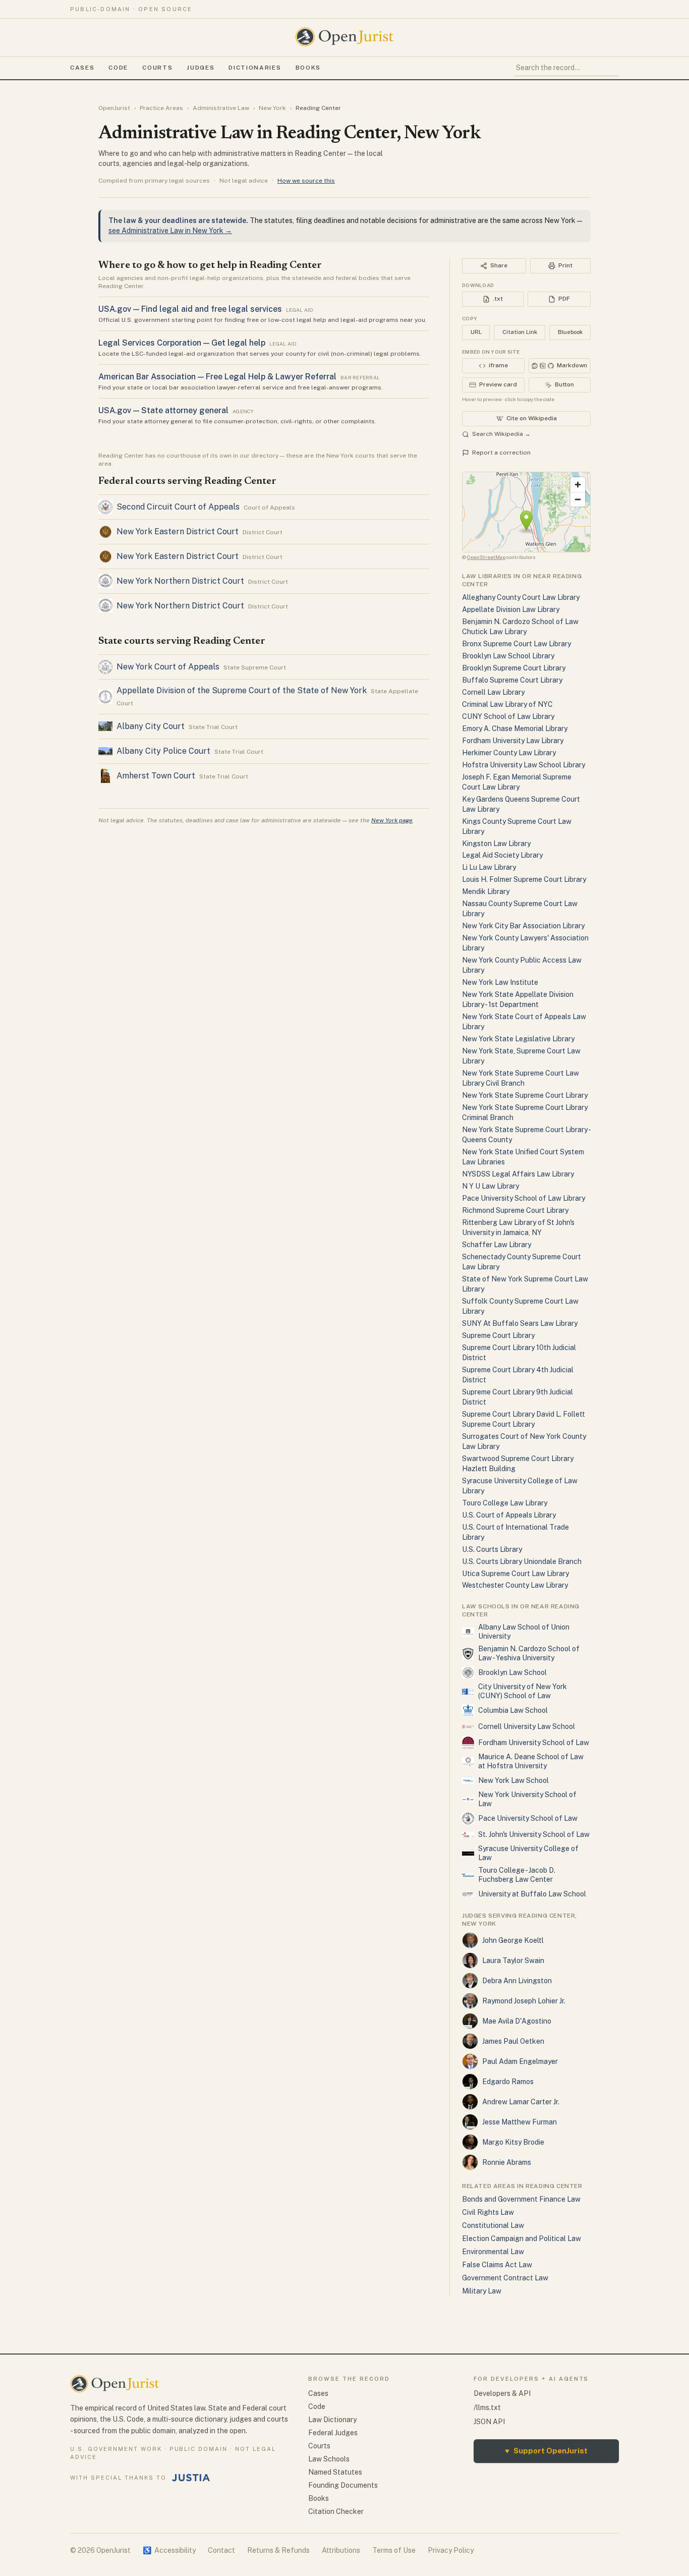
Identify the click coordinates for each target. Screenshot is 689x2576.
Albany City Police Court (163, 751)
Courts (157, 68)
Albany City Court (151, 726)
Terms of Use (394, 2550)
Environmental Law (493, 2252)
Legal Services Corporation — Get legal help (182, 343)
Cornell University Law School (527, 1726)
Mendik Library (486, 891)
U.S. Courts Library (492, 1549)
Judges (200, 68)
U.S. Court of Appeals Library (509, 1515)
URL (476, 332)
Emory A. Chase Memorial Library (515, 729)
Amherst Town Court (156, 776)
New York (272, 108)
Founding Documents (343, 2485)
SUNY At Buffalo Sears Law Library (520, 1323)
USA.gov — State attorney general (163, 410)
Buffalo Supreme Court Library (512, 680)
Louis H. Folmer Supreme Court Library (524, 879)
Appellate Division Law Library (511, 609)
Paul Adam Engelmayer (520, 2061)
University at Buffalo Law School (532, 1894)
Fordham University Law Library (513, 741)
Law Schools (329, 2459)
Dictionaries (255, 68)
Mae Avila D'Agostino (517, 2021)
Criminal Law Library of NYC (507, 704)
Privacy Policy (451, 2550)
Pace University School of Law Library (524, 1198)
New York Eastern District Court (178, 531)
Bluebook (570, 332)
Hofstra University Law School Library (524, 765)
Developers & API (502, 2393)
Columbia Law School (513, 1710)
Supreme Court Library (498, 1335)
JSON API (489, 2422)
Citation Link (520, 332)
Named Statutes (335, 2472)
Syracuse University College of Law (528, 1853)
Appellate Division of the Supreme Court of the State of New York (242, 690)
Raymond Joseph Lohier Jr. (524, 2001)
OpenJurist (114, 108)
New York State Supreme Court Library (525, 1095)
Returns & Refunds (278, 2550)
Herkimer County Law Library (509, 753)
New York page (392, 820)
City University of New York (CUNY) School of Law (523, 1691)
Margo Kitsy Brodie (513, 2142)
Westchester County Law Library (515, 1585)
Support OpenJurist (546, 2451)
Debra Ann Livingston (517, 1981)
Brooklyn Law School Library (508, 656)
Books (308, 68)
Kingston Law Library (496, 844)
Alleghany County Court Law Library (521, 597)
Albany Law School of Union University (524, 1632)
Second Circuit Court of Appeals (178, 507)
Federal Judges (333, 2433)
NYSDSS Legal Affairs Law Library (518, 1174)
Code (118, 68)
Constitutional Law (493, 2225)
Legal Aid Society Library (502, 855)
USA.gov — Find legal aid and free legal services (190, 309)
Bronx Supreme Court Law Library (516, 644)
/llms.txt (487, 2407)
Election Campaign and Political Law (522, 2238)
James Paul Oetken (513, 2041)
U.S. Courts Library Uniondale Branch (522, 1561)
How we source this (306, 181)
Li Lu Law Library (489, 867)
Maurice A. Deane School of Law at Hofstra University (531, 1761)
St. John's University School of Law (534, 1834)
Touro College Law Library (505, 1503)
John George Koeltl (513, 1940)
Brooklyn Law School (512, 1672)
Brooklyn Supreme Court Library (514, 668)
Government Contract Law (505, 2278)
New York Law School (513, 1780)
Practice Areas (161, 108)
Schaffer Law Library (497, 1245)
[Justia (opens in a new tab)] (191, 2478)
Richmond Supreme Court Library (515, 1210)
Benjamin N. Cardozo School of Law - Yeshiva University (529, 1653)
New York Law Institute (500, 982)
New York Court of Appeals (168, 667)
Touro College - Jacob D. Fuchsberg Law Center (517, 1875)
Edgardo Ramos (508, 2082)
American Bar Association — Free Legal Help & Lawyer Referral (217, 377)
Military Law (482, 2291)
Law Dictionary (332, 2420)
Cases (82, 68)
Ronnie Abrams (507, 2162)
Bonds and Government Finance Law (521, 2199)
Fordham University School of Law (534, 1743)
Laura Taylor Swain (513, 1961)
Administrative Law (221, 108)
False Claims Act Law (497, 2265)
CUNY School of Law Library (508, 716)
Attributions (341, 2550)
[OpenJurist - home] (344, 37)
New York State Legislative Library (518, 1039)
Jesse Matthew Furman (520, 2122)
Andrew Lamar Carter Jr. (521, 2102)
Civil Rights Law (488, 2212)
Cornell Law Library (493, 692)
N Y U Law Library (491, 1186)
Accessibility (169, 2550)
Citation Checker (336, 2511)
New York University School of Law (527, 1799)
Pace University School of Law (528, 1818)
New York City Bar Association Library (523, 926)
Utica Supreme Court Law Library (515, 1574)
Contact (221, 2550)
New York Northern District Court (180, 581)
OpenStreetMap (486, 557)
